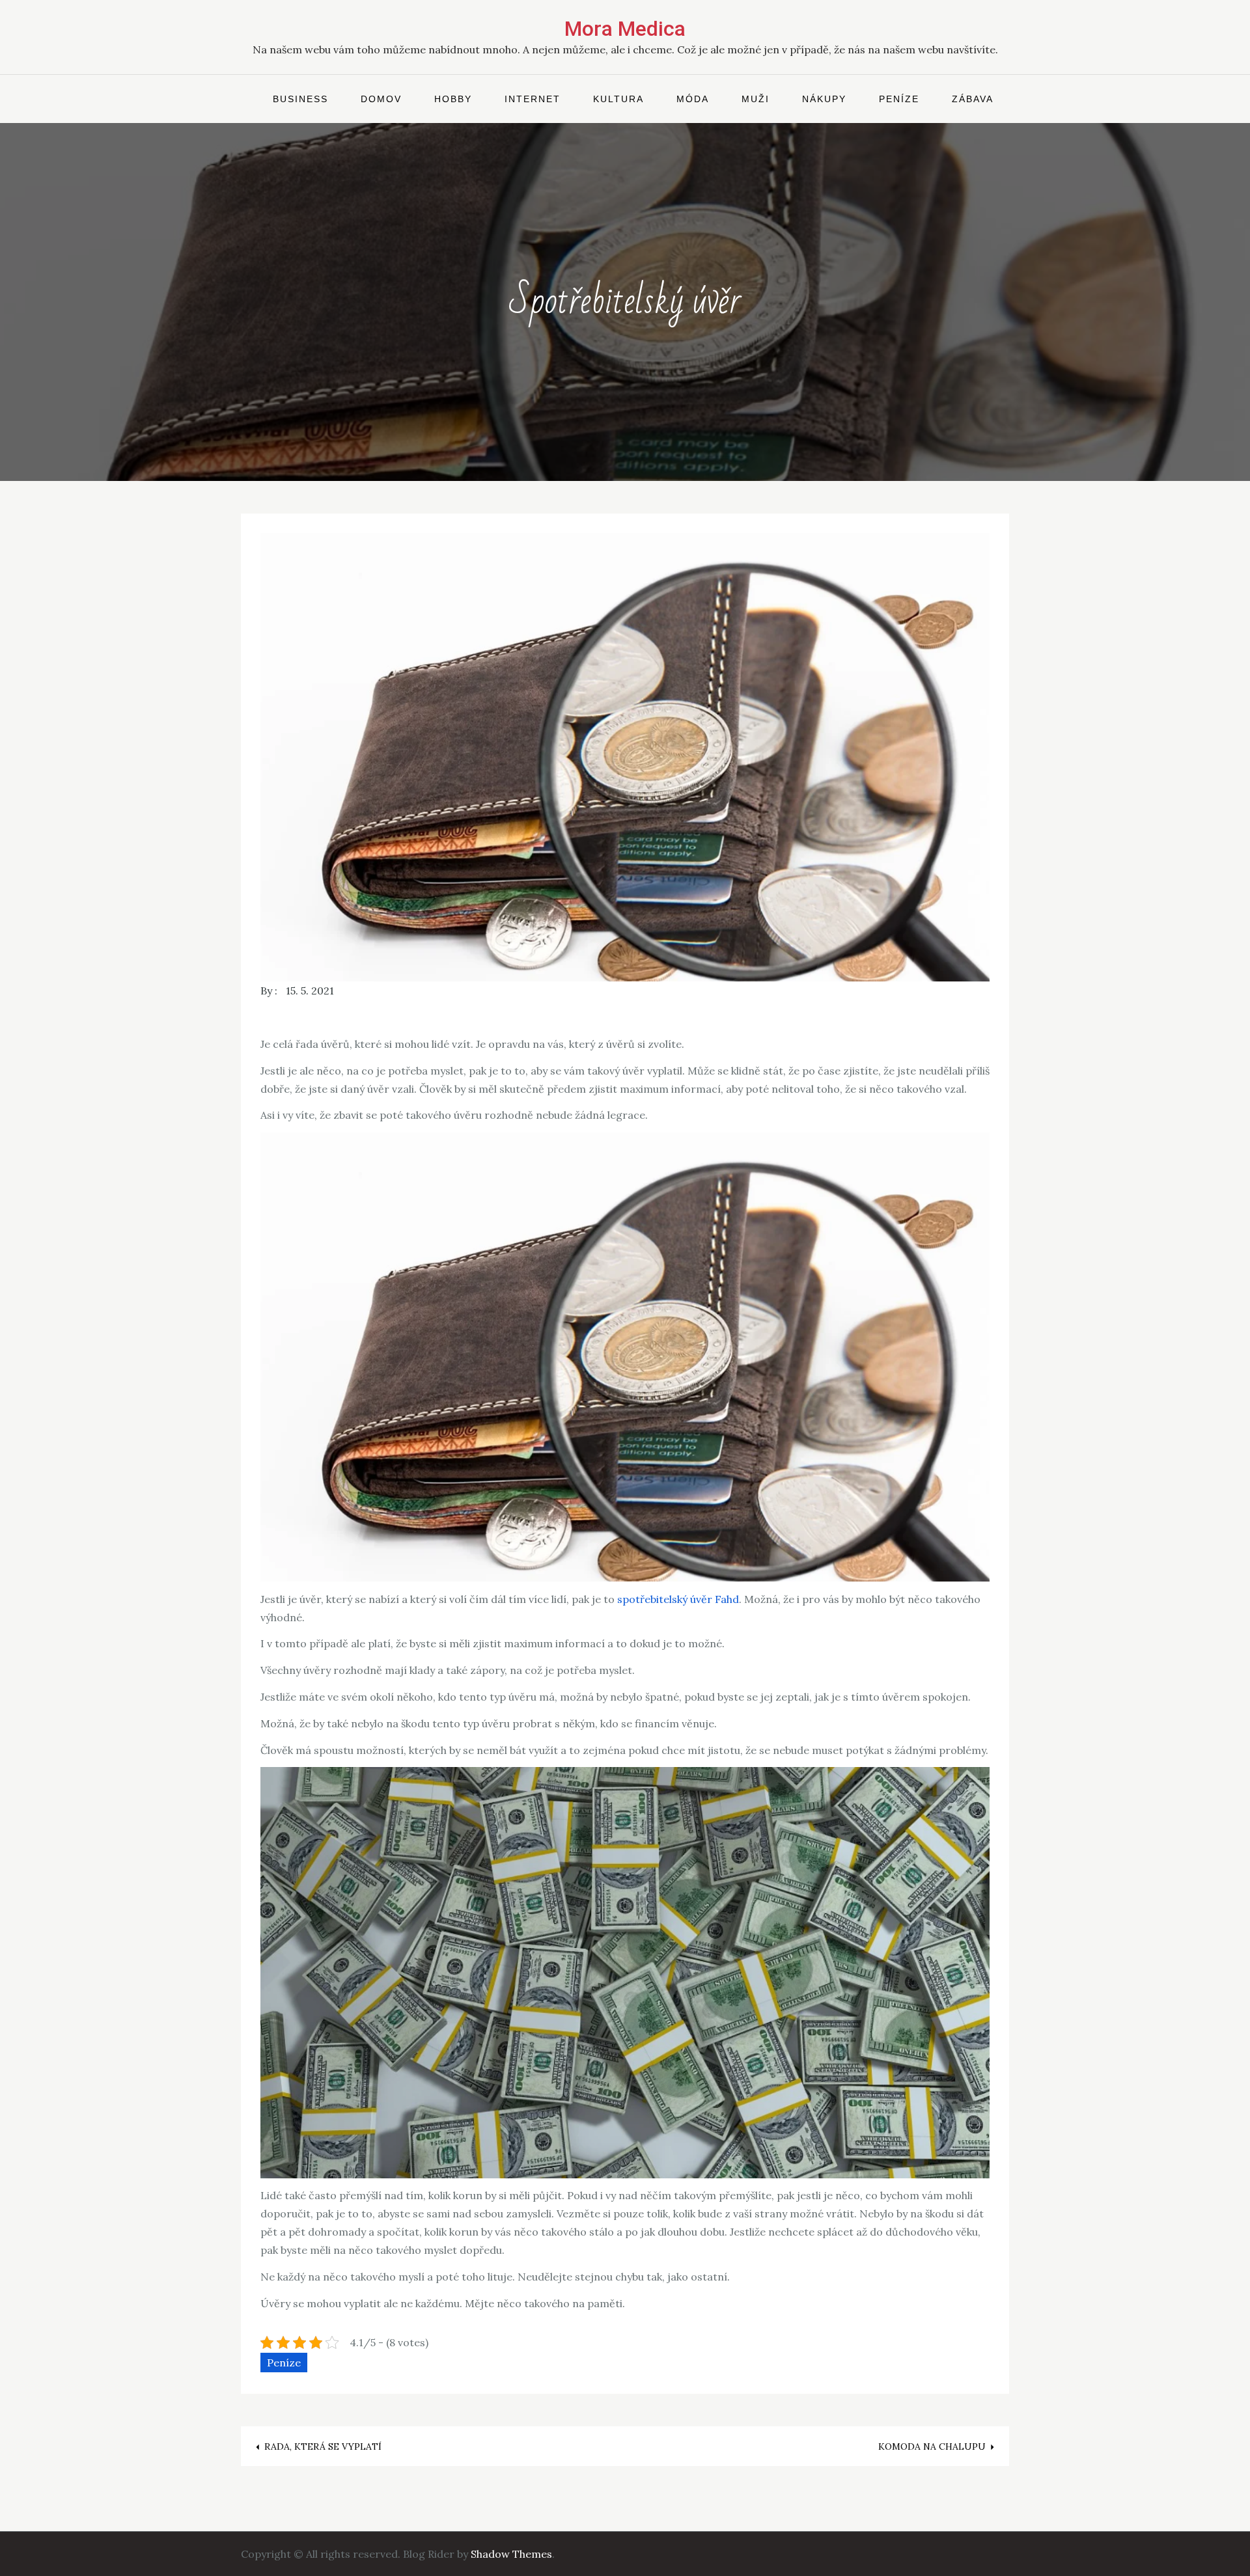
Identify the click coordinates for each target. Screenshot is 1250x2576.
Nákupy (824, 99)
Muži (756, 99)
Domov (381, 99)
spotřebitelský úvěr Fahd (678, 1599)
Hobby (453, 99)
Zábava (973, 99)
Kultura (618, 99)
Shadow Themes (511, 2554)
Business (300, 99)
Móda (693, 99)
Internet (533, 99)
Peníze (899, 99)
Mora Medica (625, 29)
